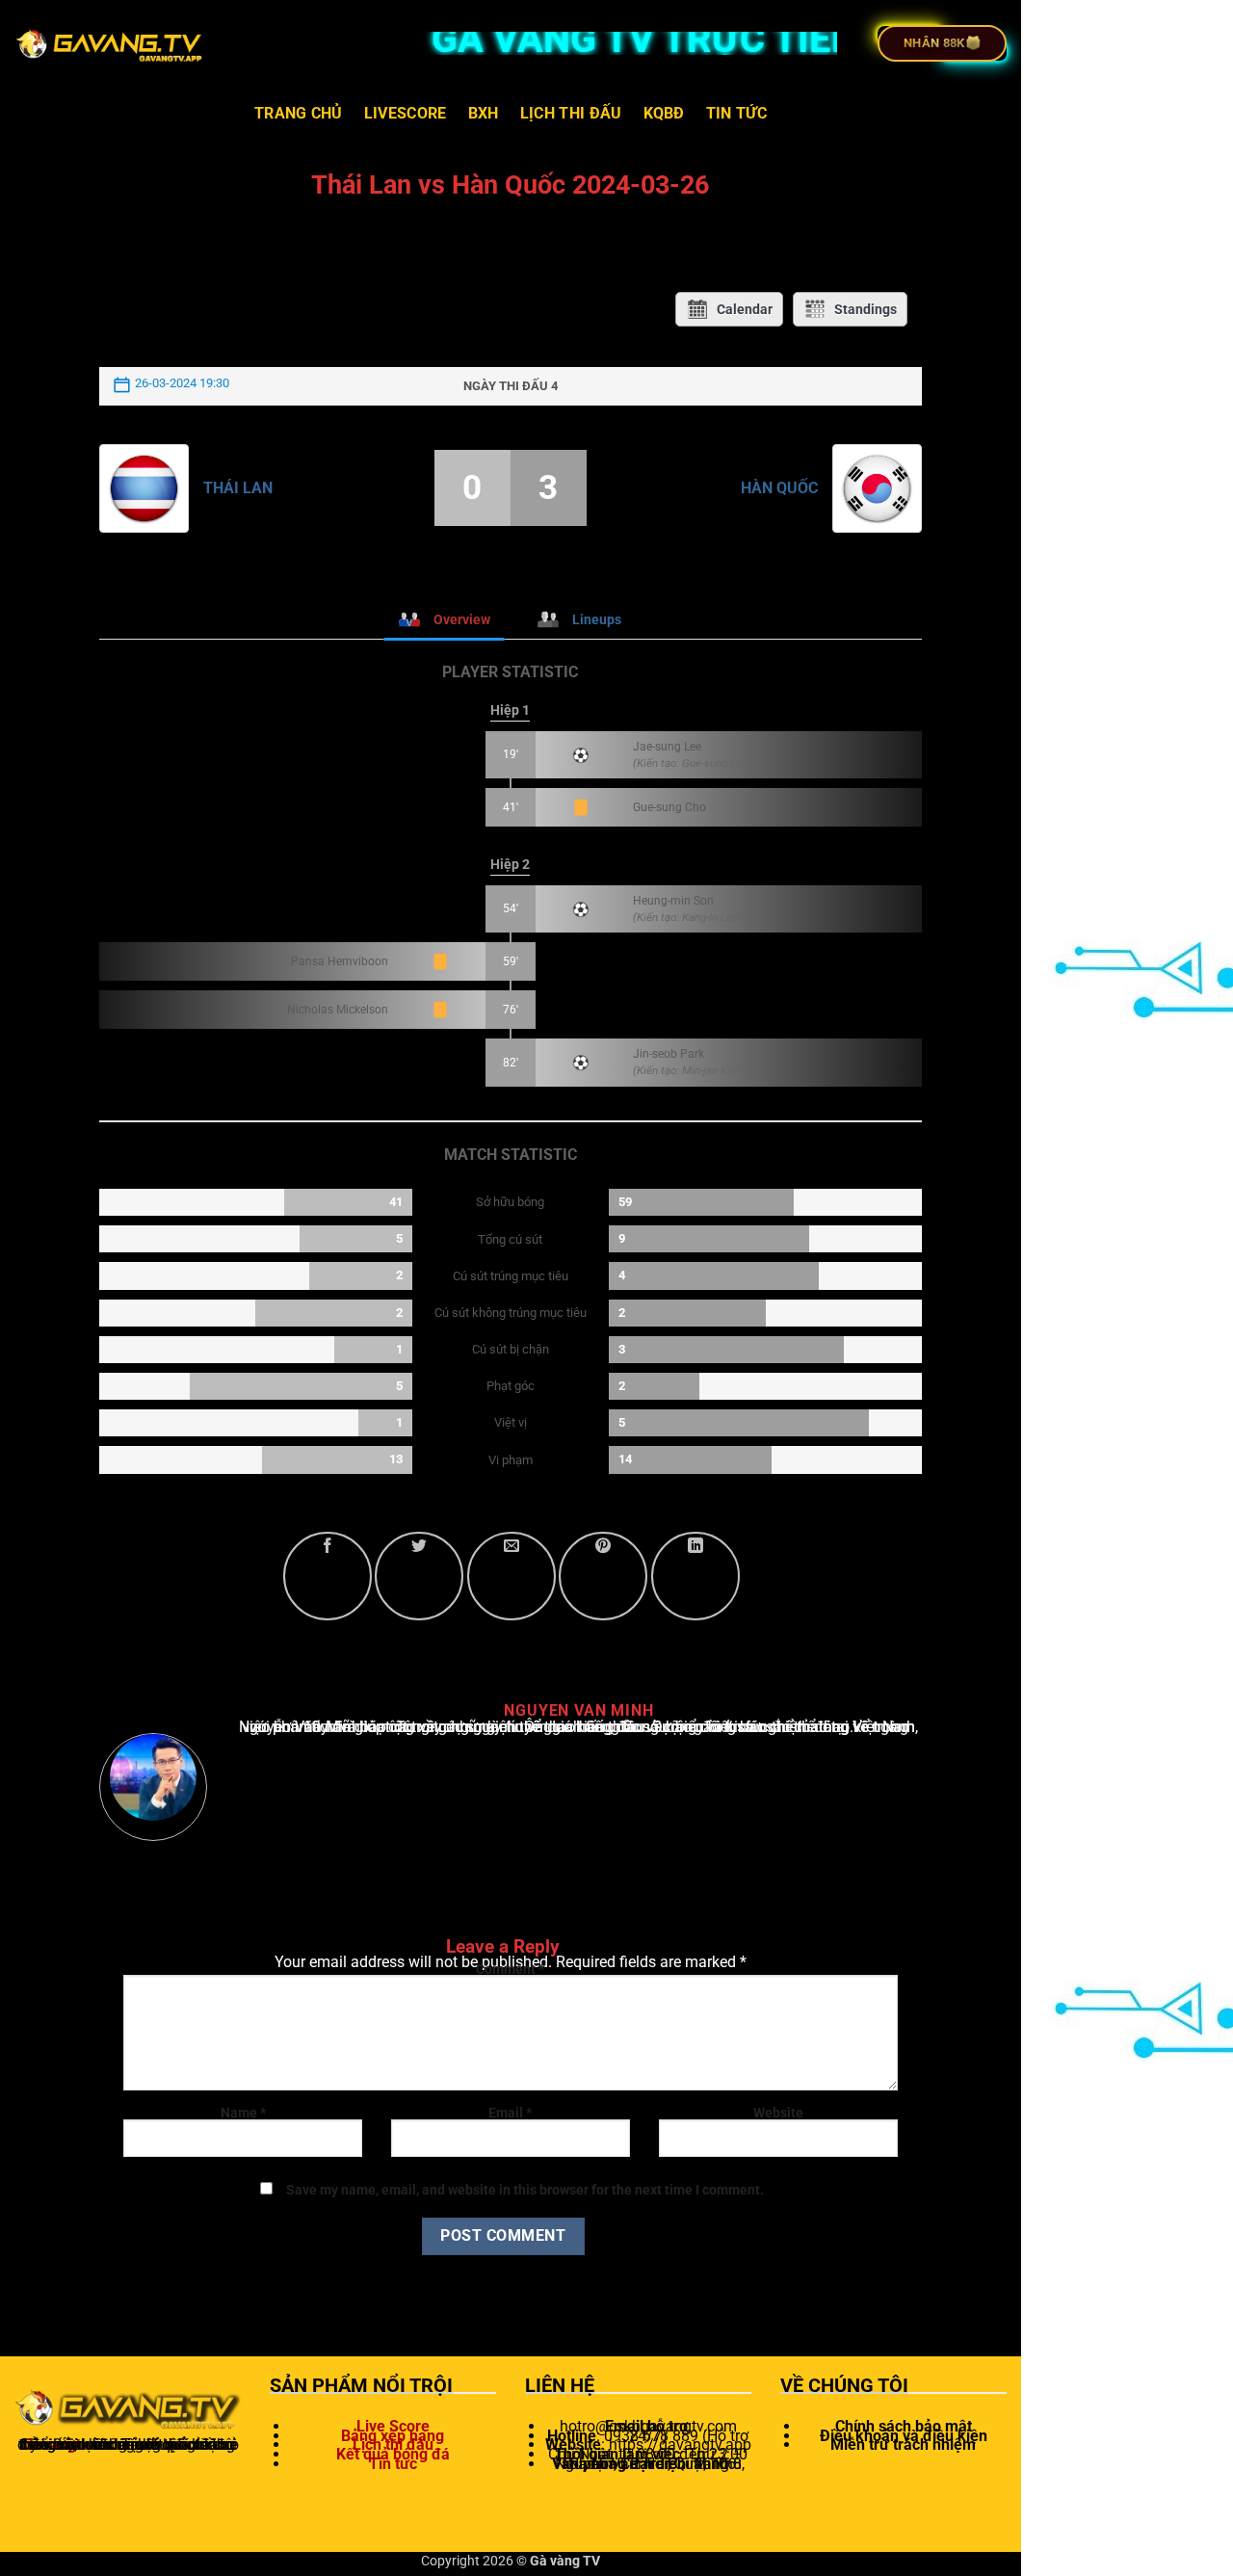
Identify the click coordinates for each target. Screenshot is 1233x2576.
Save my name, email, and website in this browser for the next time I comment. (525, 2190)
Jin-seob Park (669, 1054)
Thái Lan (238, 488)
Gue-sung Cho (669, 807)
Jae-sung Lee (667, 747)
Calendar (745, 309)
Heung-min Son (673, 901)
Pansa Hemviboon (340, 961)
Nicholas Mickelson (338, 1010)
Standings (866, 309)
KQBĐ (664, 113)
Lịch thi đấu (571, 113)
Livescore (406, 113)
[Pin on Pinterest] (603, 1576)
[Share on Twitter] (419, 1576)
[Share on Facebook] (328, 1576)
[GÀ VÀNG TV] (111, 43)
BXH (484, 113)
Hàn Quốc (779, 488)
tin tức (736, 113)
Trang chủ (299, 113)
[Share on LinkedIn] (695, 1576)
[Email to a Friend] (512, 1576)
